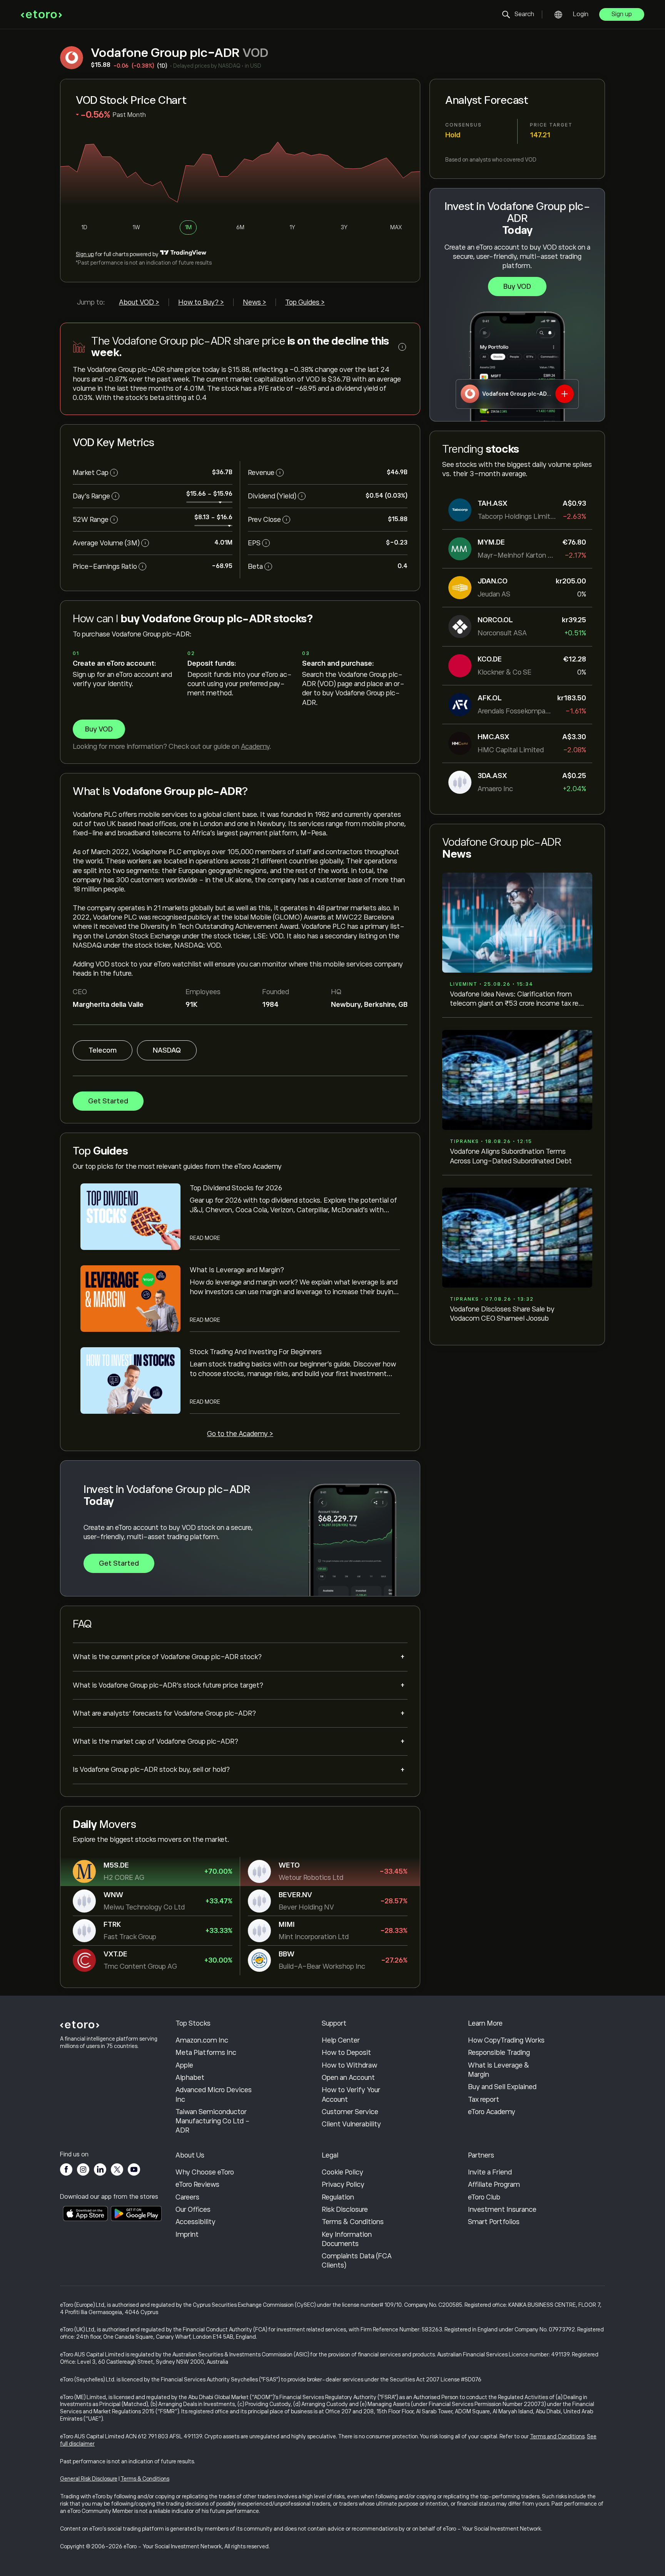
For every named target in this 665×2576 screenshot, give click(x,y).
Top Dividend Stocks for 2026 (236, 1188)
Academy (255, 746)
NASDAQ (167, 1050)
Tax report (484, 2099)
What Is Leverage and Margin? (237, 1270)
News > (255, 302)
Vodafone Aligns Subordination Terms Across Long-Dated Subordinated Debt (511, 1156)
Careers (187, 2197)
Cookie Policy (343, 2172)
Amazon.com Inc (202, 2040)
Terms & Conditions (353, 2222)
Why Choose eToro (205, 2172)
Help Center (341, 2040)
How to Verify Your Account (351, 2094)
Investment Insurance (502, 2209)
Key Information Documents (347, 2239)
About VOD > (139, 302)
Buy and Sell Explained (502, 2087)
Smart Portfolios (494, 2222)
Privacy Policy (343, 2184)
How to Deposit (346, 2053)
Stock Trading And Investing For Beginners (256, 1352)
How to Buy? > (201, 302)
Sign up (622, 14)
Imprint (187, 2234)
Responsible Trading (499, 2053)
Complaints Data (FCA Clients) (357, 2261)
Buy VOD (517, 287)
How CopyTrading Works (506, 2040)
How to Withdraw (349, 2065)
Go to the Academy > (240, 1434)
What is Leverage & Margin (499, 2070)
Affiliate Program (494, 2184)
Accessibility (195, 2222)
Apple (184, 2065)
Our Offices (193, 2209)
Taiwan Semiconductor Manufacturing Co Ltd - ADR (213, 2121)
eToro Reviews (197, 2184)
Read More (205, 1238)
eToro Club (484, 2197)
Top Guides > (305, 302)
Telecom (103, 1050)
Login (581, 14)
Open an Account (348, 2078)
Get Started (108, 1101)
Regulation (338, 2197)
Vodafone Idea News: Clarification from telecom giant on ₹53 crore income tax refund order (516, 999)
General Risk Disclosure (89, 2479)
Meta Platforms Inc (206, 2053)
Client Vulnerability (351, 2124)
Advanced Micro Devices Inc (214, 2094)
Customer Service (350, 2112)
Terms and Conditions (557, 2436)
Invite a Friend (490, 2172)
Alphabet (190, 2078)
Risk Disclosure (345, 2209)
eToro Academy (492, 2112)
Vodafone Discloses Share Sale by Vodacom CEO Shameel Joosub (502, 1314)
